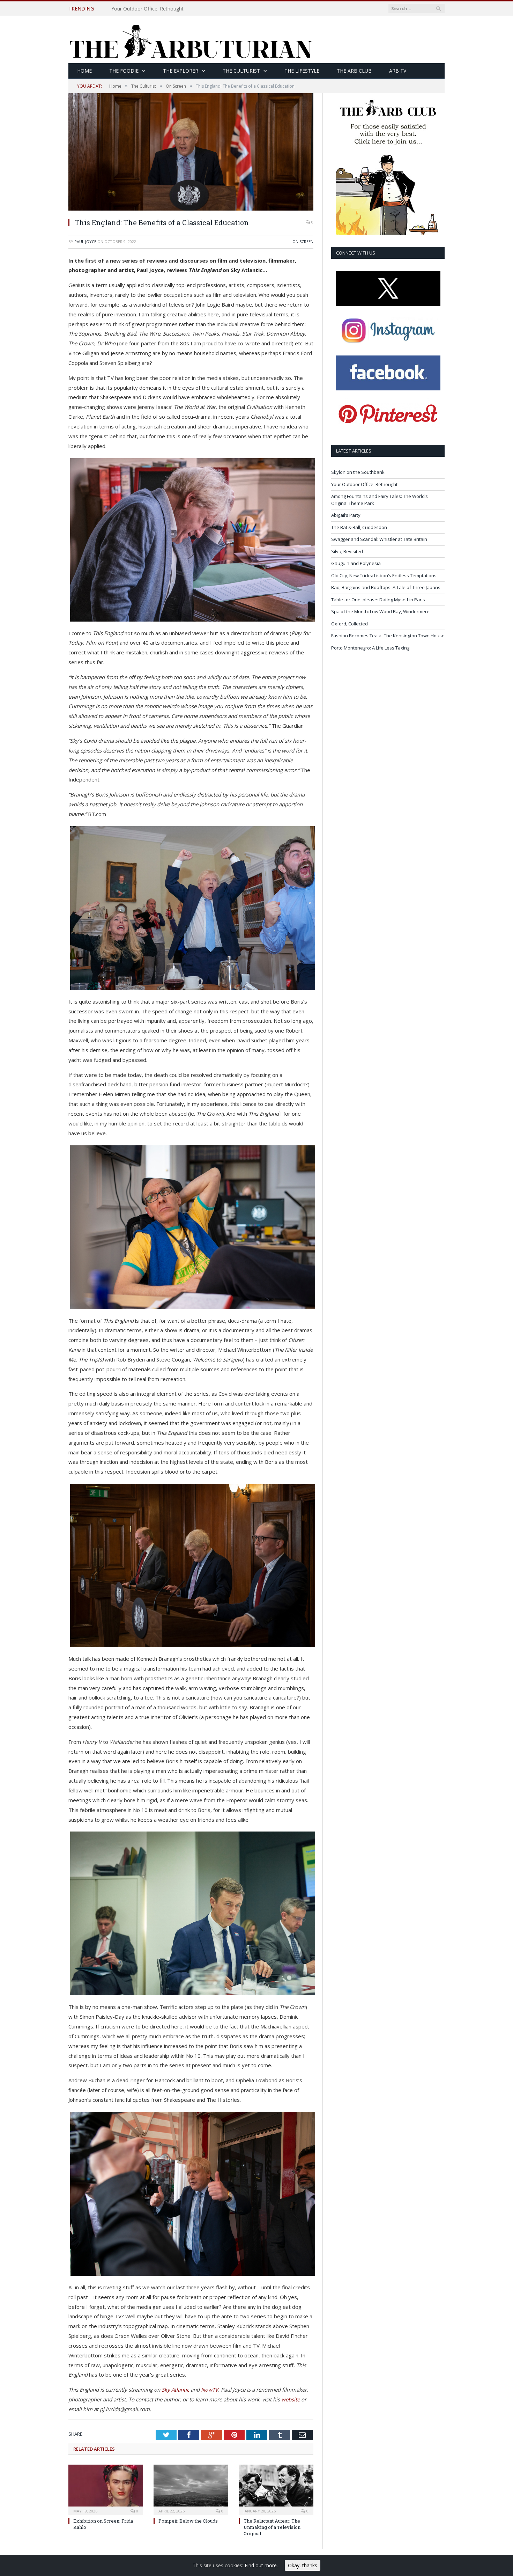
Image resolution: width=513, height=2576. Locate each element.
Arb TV (398, 71)
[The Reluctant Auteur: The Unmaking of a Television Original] (276, 2489)
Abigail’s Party (346, 515)
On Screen (303, 241)
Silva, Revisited (347, 551)
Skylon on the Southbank (358, 472)
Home (84, 71)
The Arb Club (354, 71)
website (291, 2399)
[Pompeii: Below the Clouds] (191, 2489)
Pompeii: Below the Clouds (188, 2521)
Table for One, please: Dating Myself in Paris (378, 600)
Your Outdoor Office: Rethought (147, 9)
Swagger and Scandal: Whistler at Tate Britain (379, 539)
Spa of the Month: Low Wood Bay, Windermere (380, 611)
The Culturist (241, 71)
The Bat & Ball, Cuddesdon (359, 527)
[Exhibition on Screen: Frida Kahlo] (106, 2489)
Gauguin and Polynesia (356, 563)
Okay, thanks (303, 2565)
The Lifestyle (302, 71)
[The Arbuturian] (191, 40)
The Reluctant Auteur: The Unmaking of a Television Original (272, 2527)
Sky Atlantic (175, 2390)
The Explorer (181, 71)
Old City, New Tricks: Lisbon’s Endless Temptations (384, 575)
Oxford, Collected (350, 624)
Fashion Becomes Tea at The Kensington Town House (388, 636)
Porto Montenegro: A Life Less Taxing (370, 648)
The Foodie (124, 71)
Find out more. (261, 2565)
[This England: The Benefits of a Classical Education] (191, 209)
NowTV (210, 2390)
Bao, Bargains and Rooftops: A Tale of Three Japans (386, 587)
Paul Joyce (85, 241)
